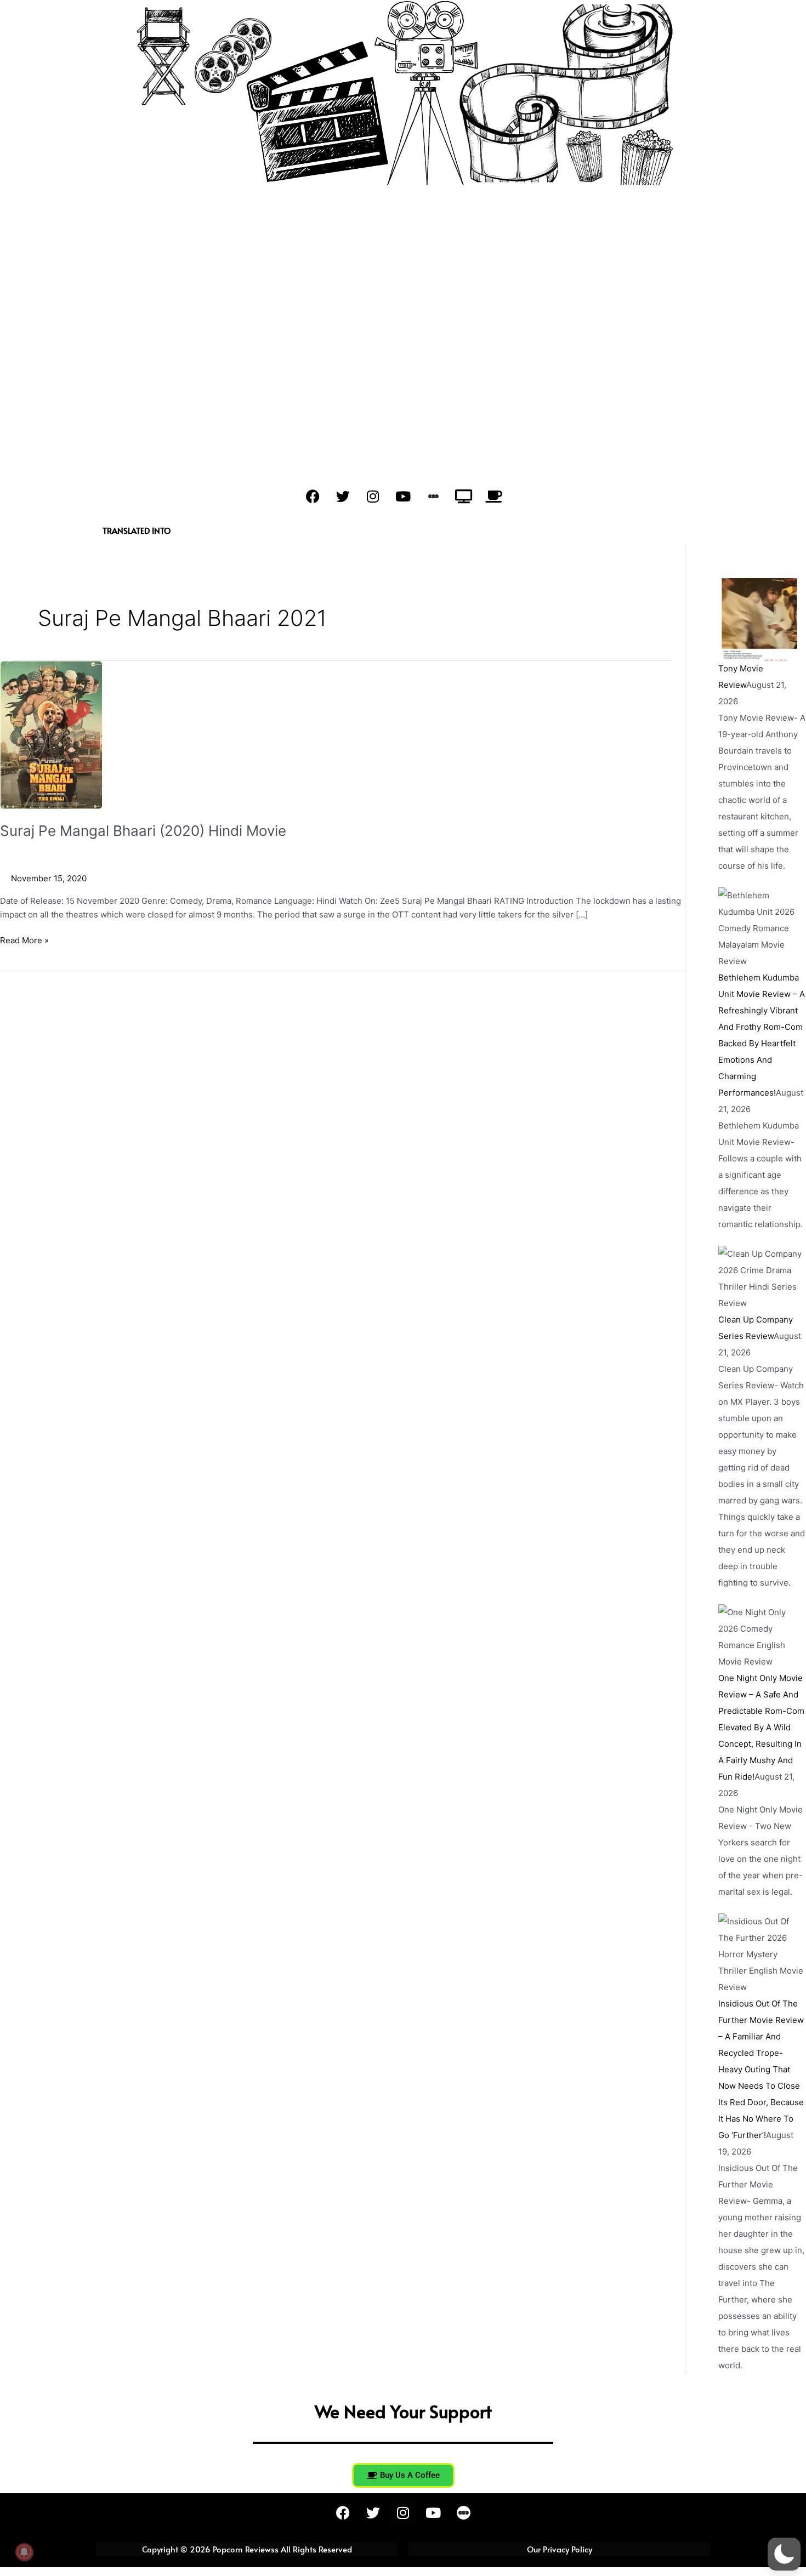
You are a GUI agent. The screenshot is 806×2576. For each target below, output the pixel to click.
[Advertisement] (403, 267)
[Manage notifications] (24, 2552)
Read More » (24, 940)
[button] (784, 2554)
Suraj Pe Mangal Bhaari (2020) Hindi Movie (143, 831)
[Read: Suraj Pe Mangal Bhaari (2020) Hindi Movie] (51, 734)
